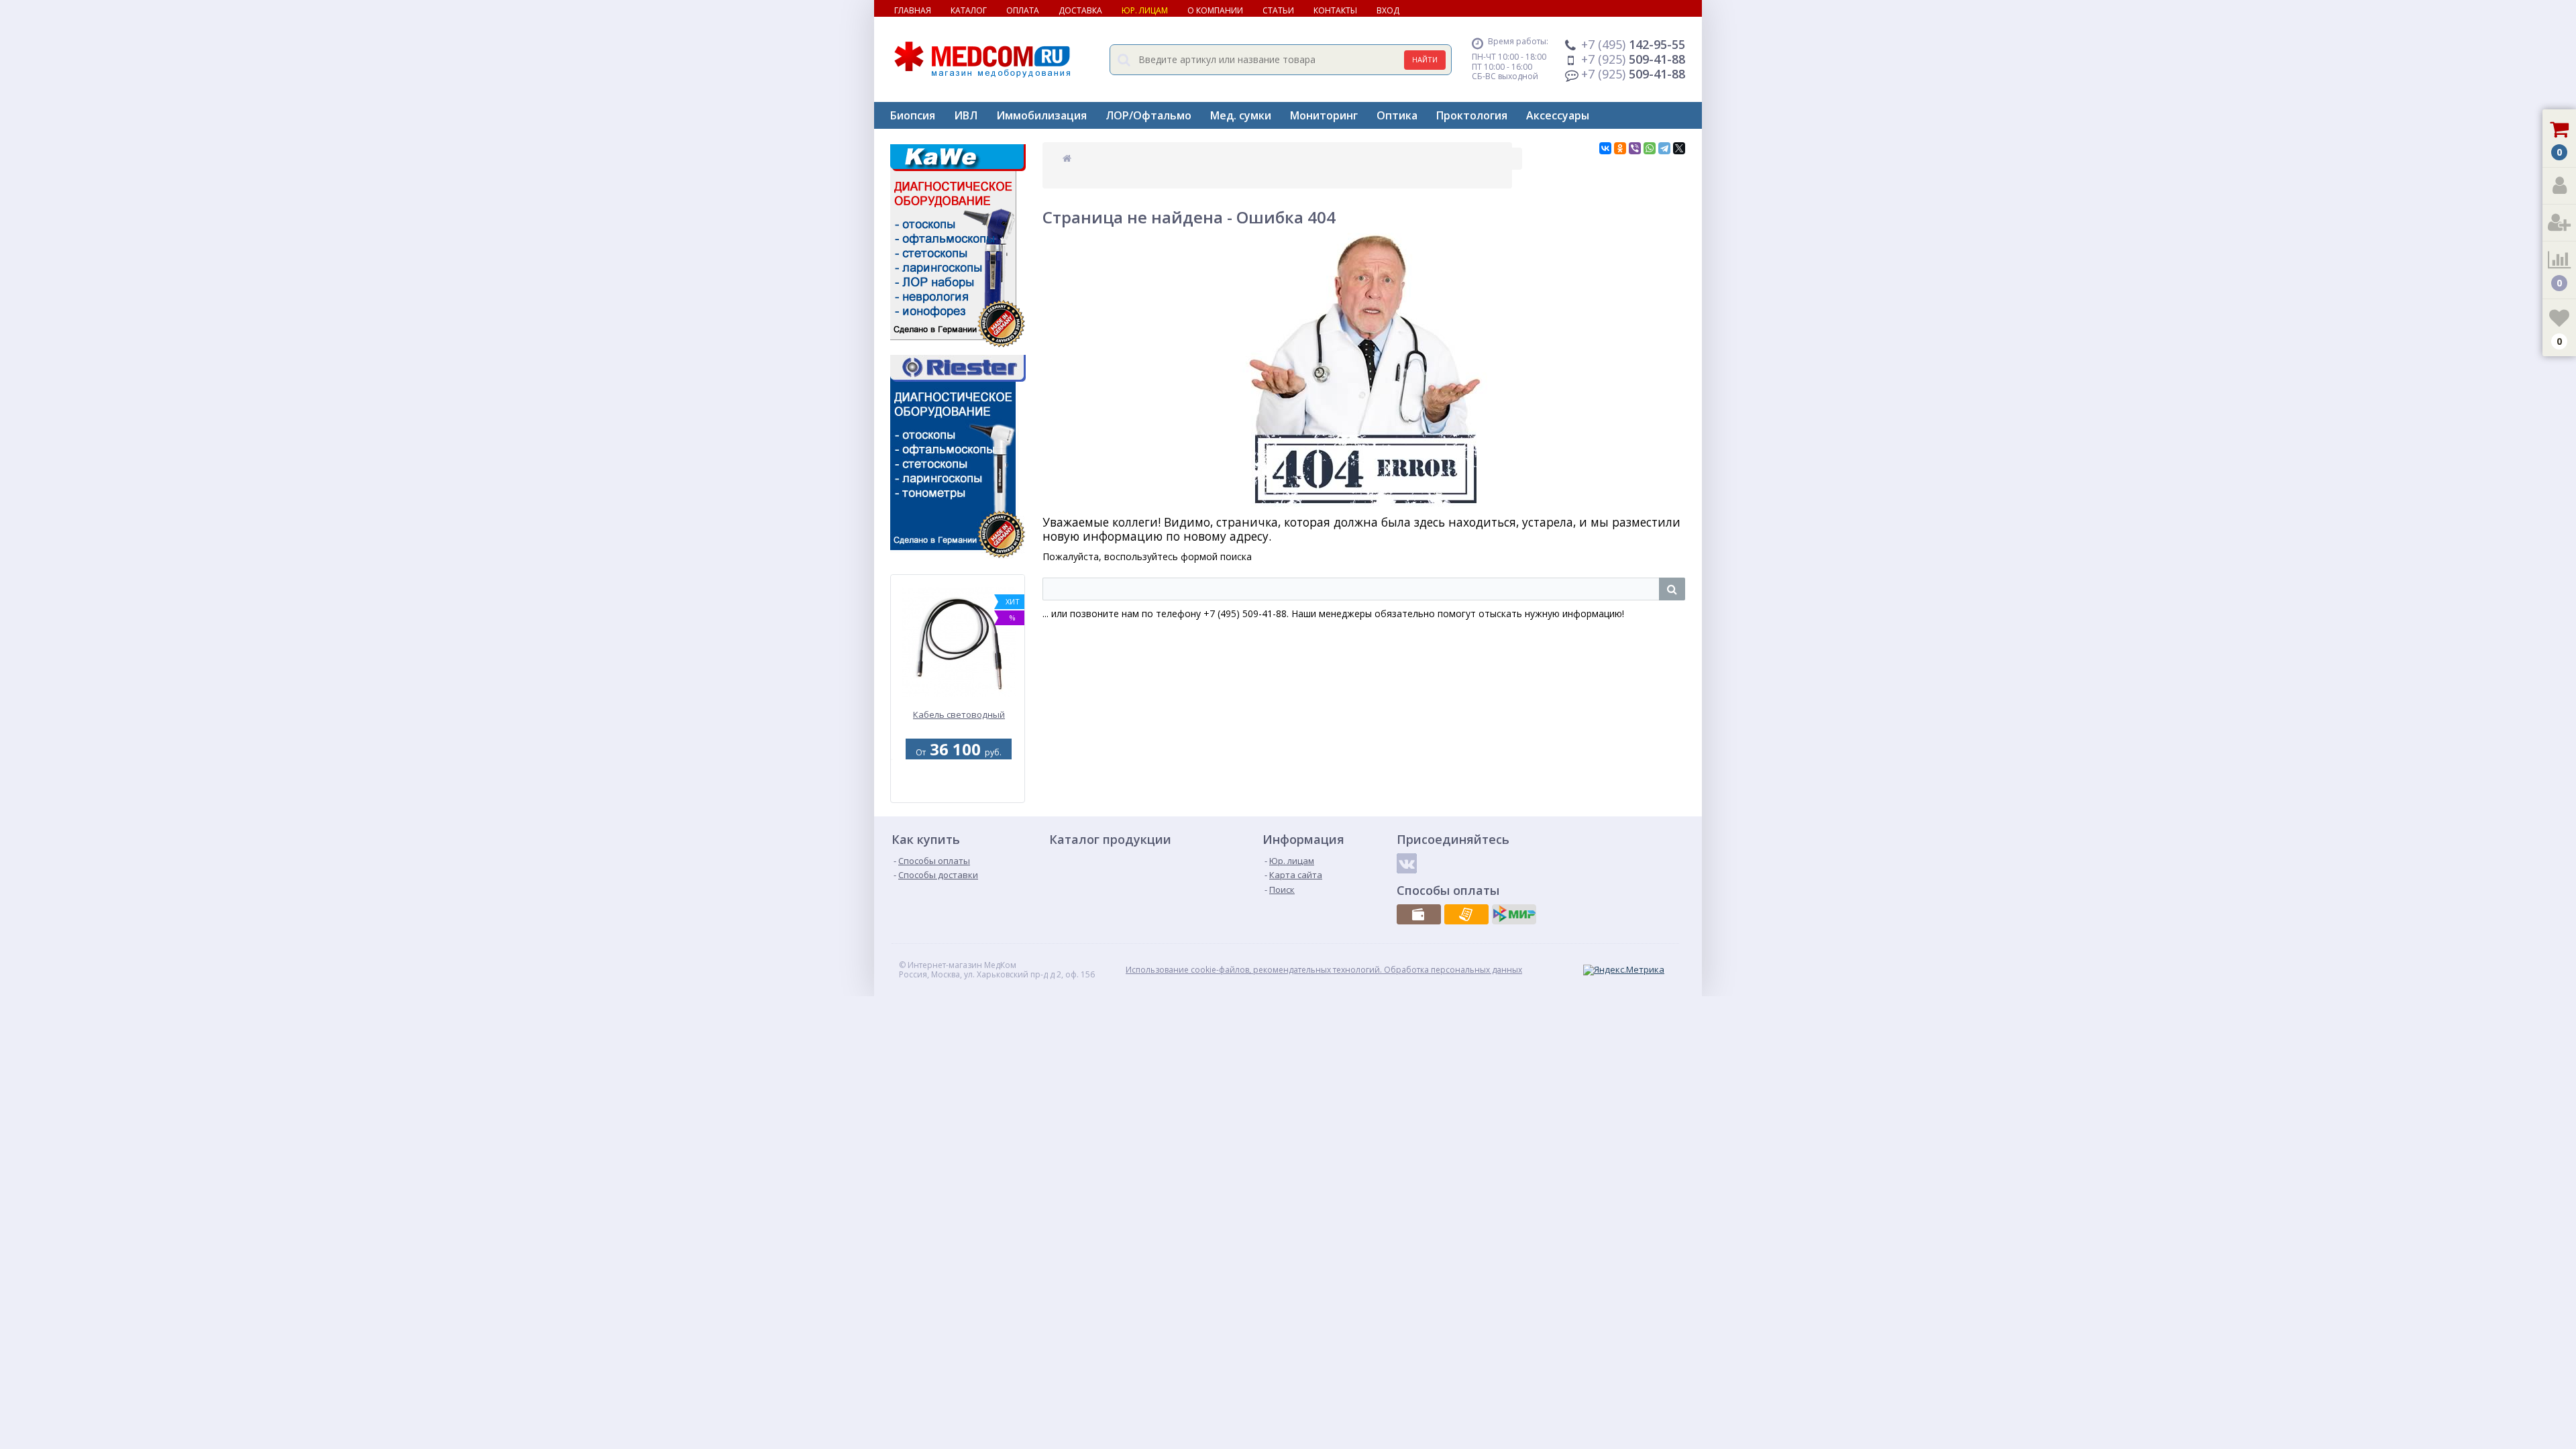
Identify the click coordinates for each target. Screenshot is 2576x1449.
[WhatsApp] (1650, 148)
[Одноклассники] (1620, 148)
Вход (1388, 10)
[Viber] (1635, 148)
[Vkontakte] (1407, 863)
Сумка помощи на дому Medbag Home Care (959, 720)
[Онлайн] (1514, 914)
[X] (1679, 148)
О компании (1215, 10)
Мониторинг (1324, 115)
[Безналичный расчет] (1466, 914)
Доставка (1080, 10)
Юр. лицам (1145, 10)
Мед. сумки (1241, 115)
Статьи (1278, 10)
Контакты (1335, 10)
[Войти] (2559, 186)
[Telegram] (1664, 148)
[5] (956, 795)
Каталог (969, 10)
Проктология (1472, 115)
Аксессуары (1558, 115)
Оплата (1023, 10)
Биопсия (913, 115)
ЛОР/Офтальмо (1148, 115)
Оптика (1397, 115)
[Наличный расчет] (1419, 914)
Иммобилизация (1041, 115)
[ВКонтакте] (1605, 148)
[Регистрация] (2559, 223)
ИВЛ (966, 115)
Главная (913, 10)
